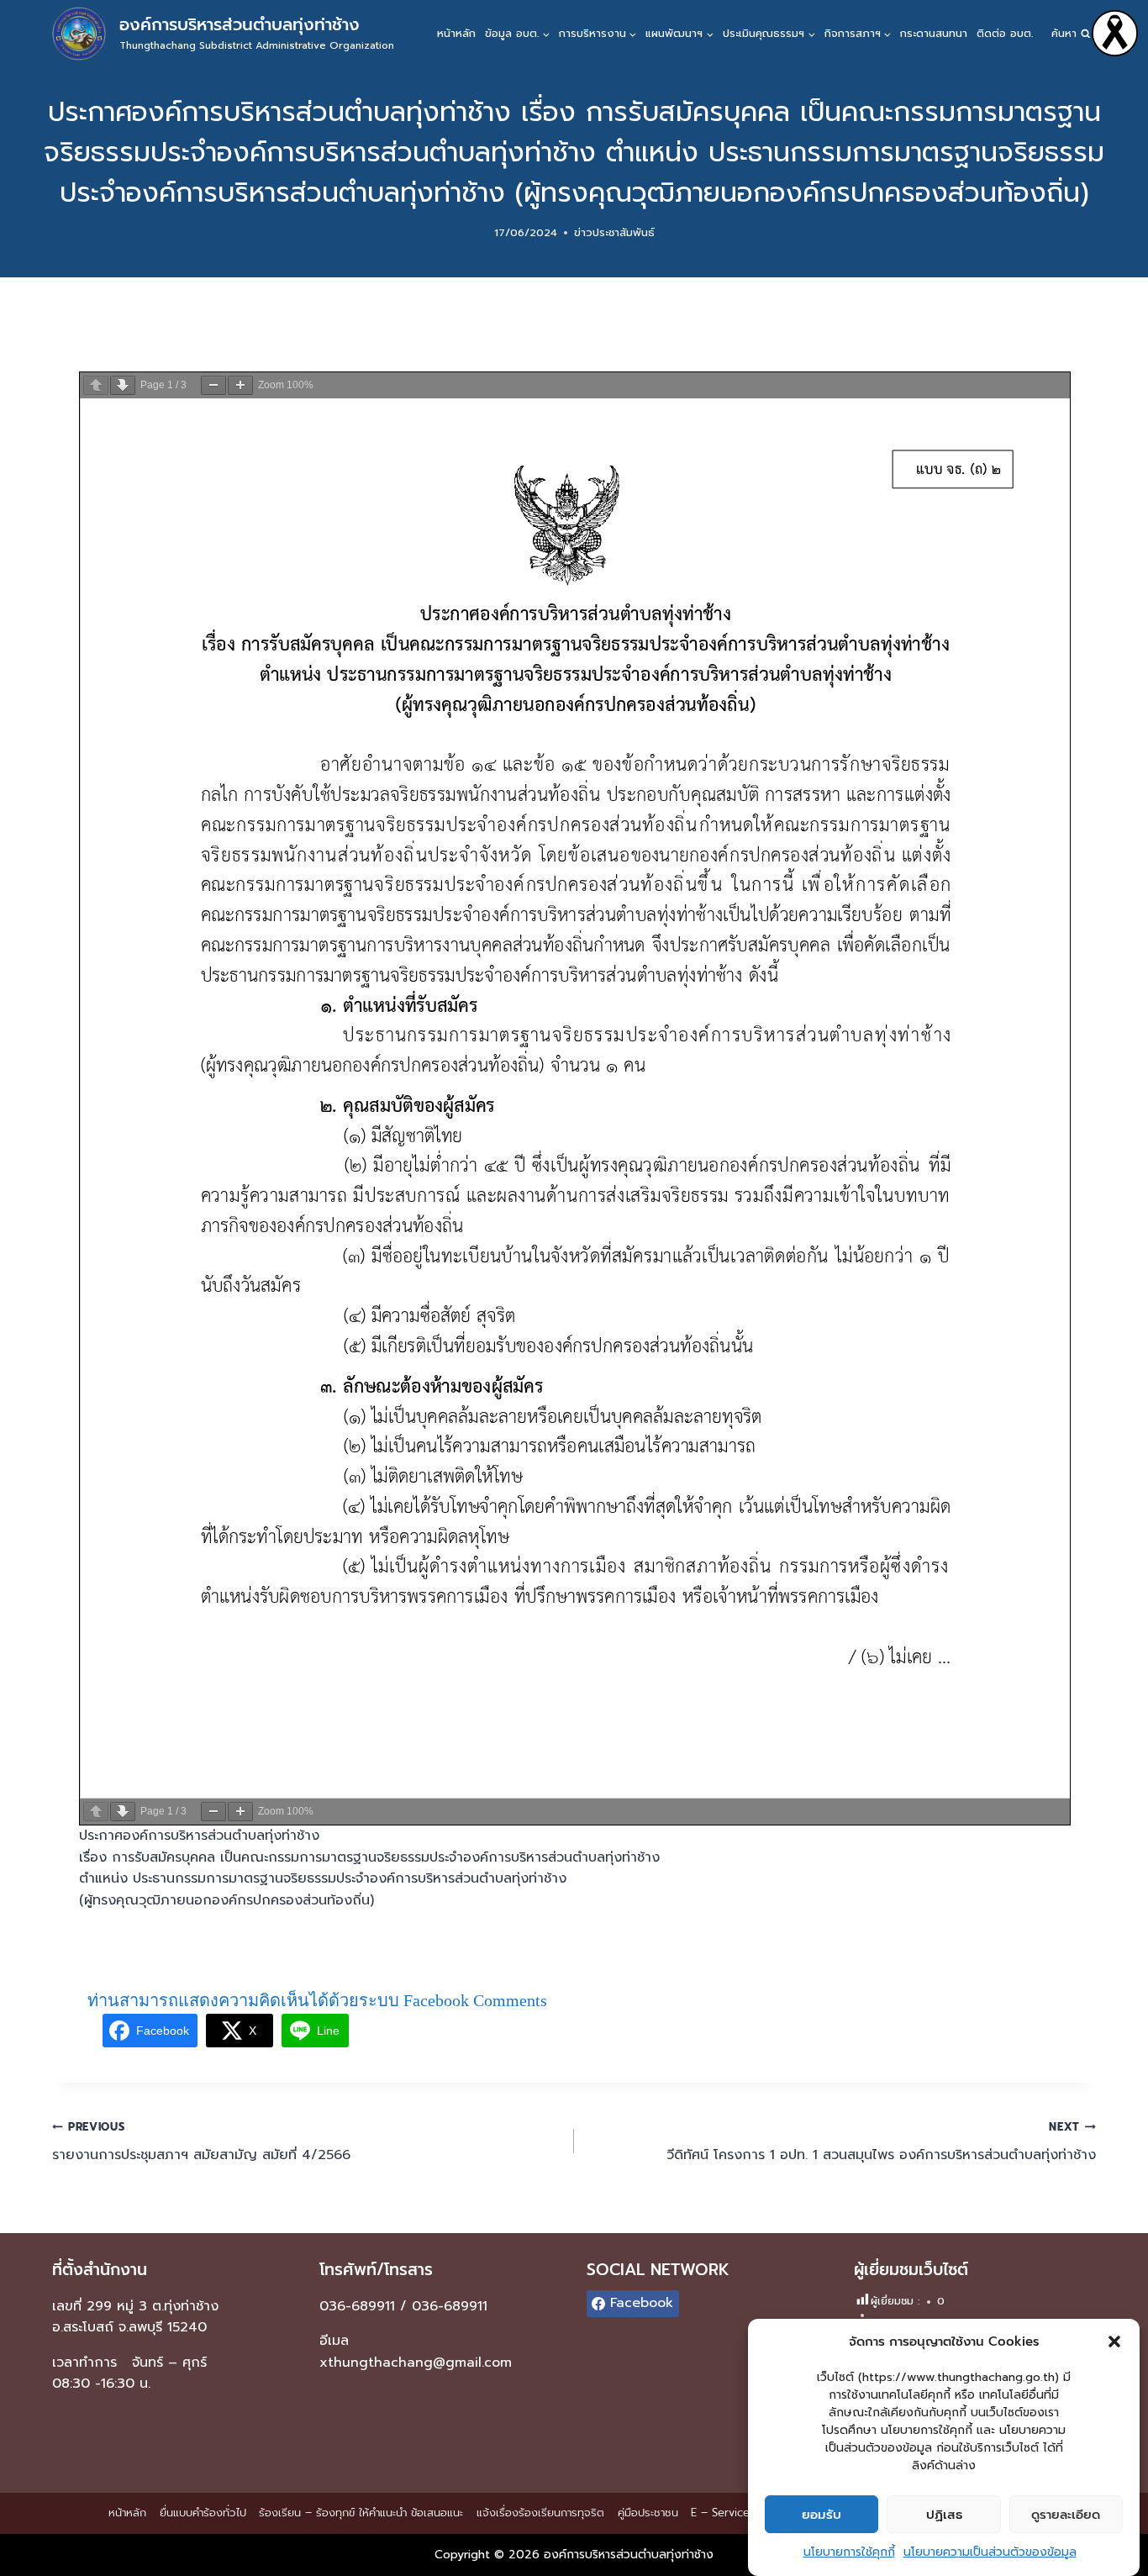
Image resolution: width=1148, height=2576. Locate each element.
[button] (1114, 2342)
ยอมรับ (822, 2515)
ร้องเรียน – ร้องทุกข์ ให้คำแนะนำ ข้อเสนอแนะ (361, 2513)
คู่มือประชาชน (648, 2513)
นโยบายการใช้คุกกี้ (849, 2552)
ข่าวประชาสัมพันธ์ (614, 232)
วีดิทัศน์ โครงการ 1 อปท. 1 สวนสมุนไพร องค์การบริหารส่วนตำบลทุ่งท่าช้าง (881, 2142)
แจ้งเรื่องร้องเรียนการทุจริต (540, 2513)
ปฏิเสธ (944, 2515)
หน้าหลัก (456, 33)
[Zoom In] (240, 385)
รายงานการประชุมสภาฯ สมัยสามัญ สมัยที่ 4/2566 (201, 2142)
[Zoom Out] (213, 385)
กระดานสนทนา (934, 33)
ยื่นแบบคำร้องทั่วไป (203, 2513)
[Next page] (123, 385)
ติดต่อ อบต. (1005, 33)
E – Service (720, 2513)
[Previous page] (96, 385)
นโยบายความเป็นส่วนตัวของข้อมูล (990, 2552)
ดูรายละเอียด (1066, 2515)
